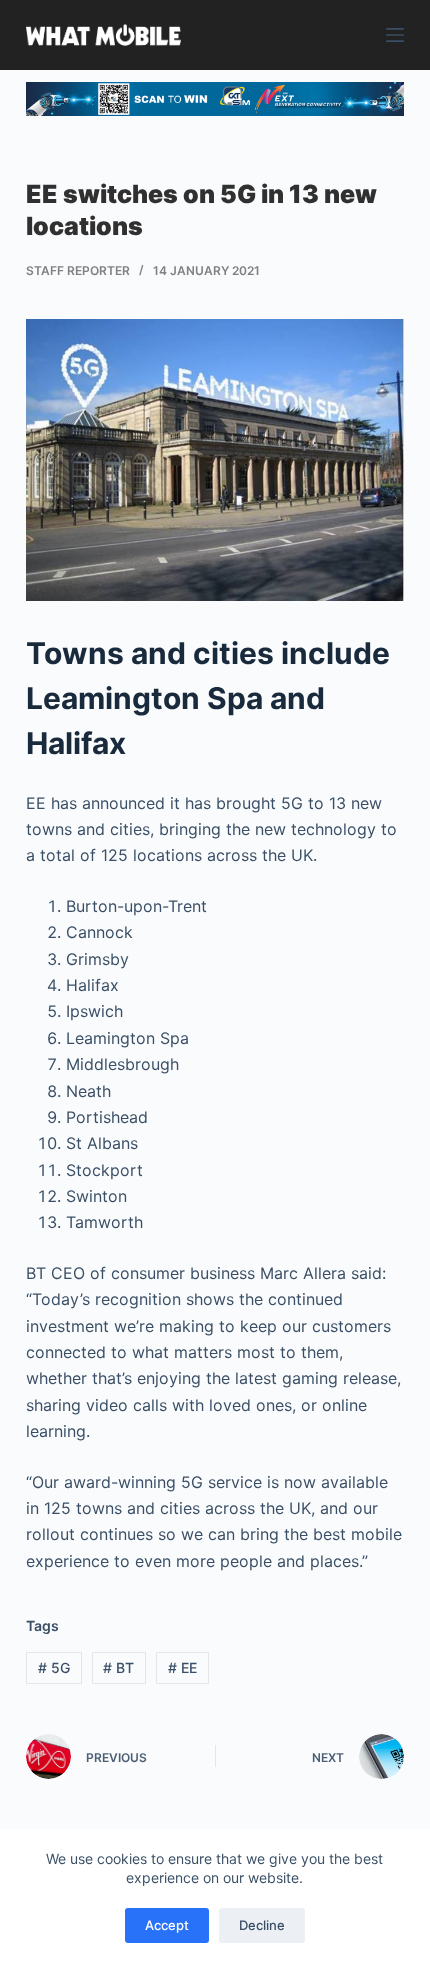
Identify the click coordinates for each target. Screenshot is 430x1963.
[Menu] (395, 35)
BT (118, 1667)
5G (54, 1667)
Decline (262, 1925)
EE (182, 1667)
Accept (167, 1925)
